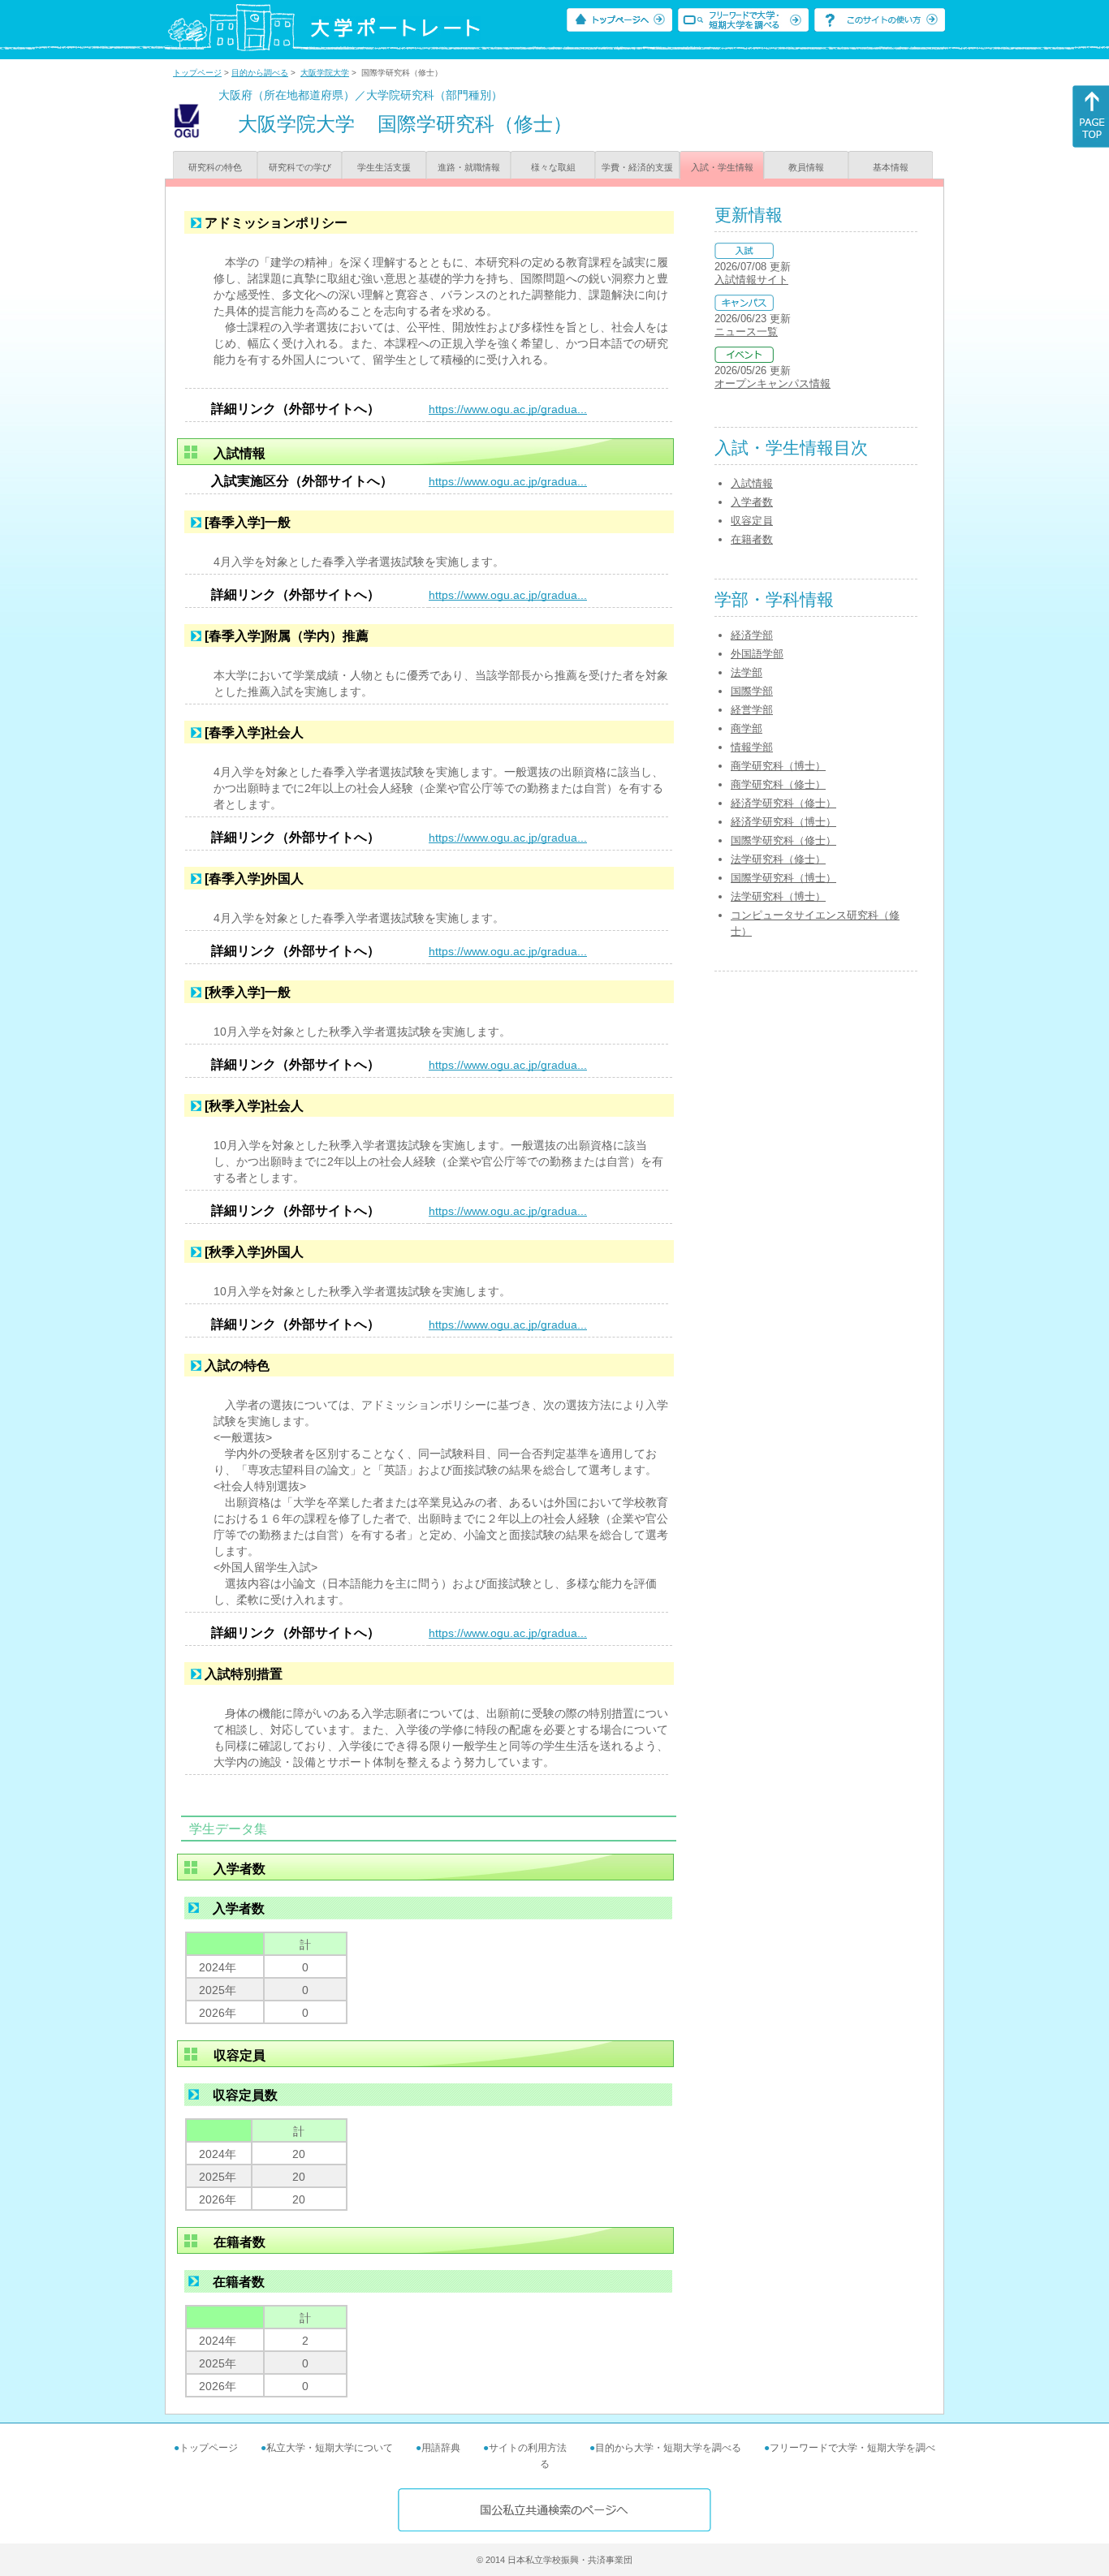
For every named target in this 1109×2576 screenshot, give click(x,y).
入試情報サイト (751, 280)
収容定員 (752, 521)
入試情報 (752, 483)
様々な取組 (553, 167)
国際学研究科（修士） (783, 840)
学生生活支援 (384, 167)
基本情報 (891, 167)
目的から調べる (260, 73)
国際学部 (752, 691)
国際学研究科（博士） (783, 878)
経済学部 (752, 635)
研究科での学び (300, 167)
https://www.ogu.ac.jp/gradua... (508, 409)
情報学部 (752, 747)
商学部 (747, 728)
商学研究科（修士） (778, 784)
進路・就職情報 (469, 167)
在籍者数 (752, 539)
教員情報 (806, 167)
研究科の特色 (215, 167)
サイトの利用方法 (528, 2448)
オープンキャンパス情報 (772, 383)
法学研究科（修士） (778, 859)
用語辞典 (441, 2448)
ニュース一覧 (746, 332)
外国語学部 (757, 654)
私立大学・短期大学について (330, 2448)
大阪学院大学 (325, 73)
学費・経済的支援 (637, 167)
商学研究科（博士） (778, 766)
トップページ (197, 73)
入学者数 (752, 502)
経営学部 (752, 710)
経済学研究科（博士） (783, 822)
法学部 (747, 672)
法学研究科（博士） (778, 896)
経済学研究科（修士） (783, 803)
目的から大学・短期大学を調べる (668, 2448)
